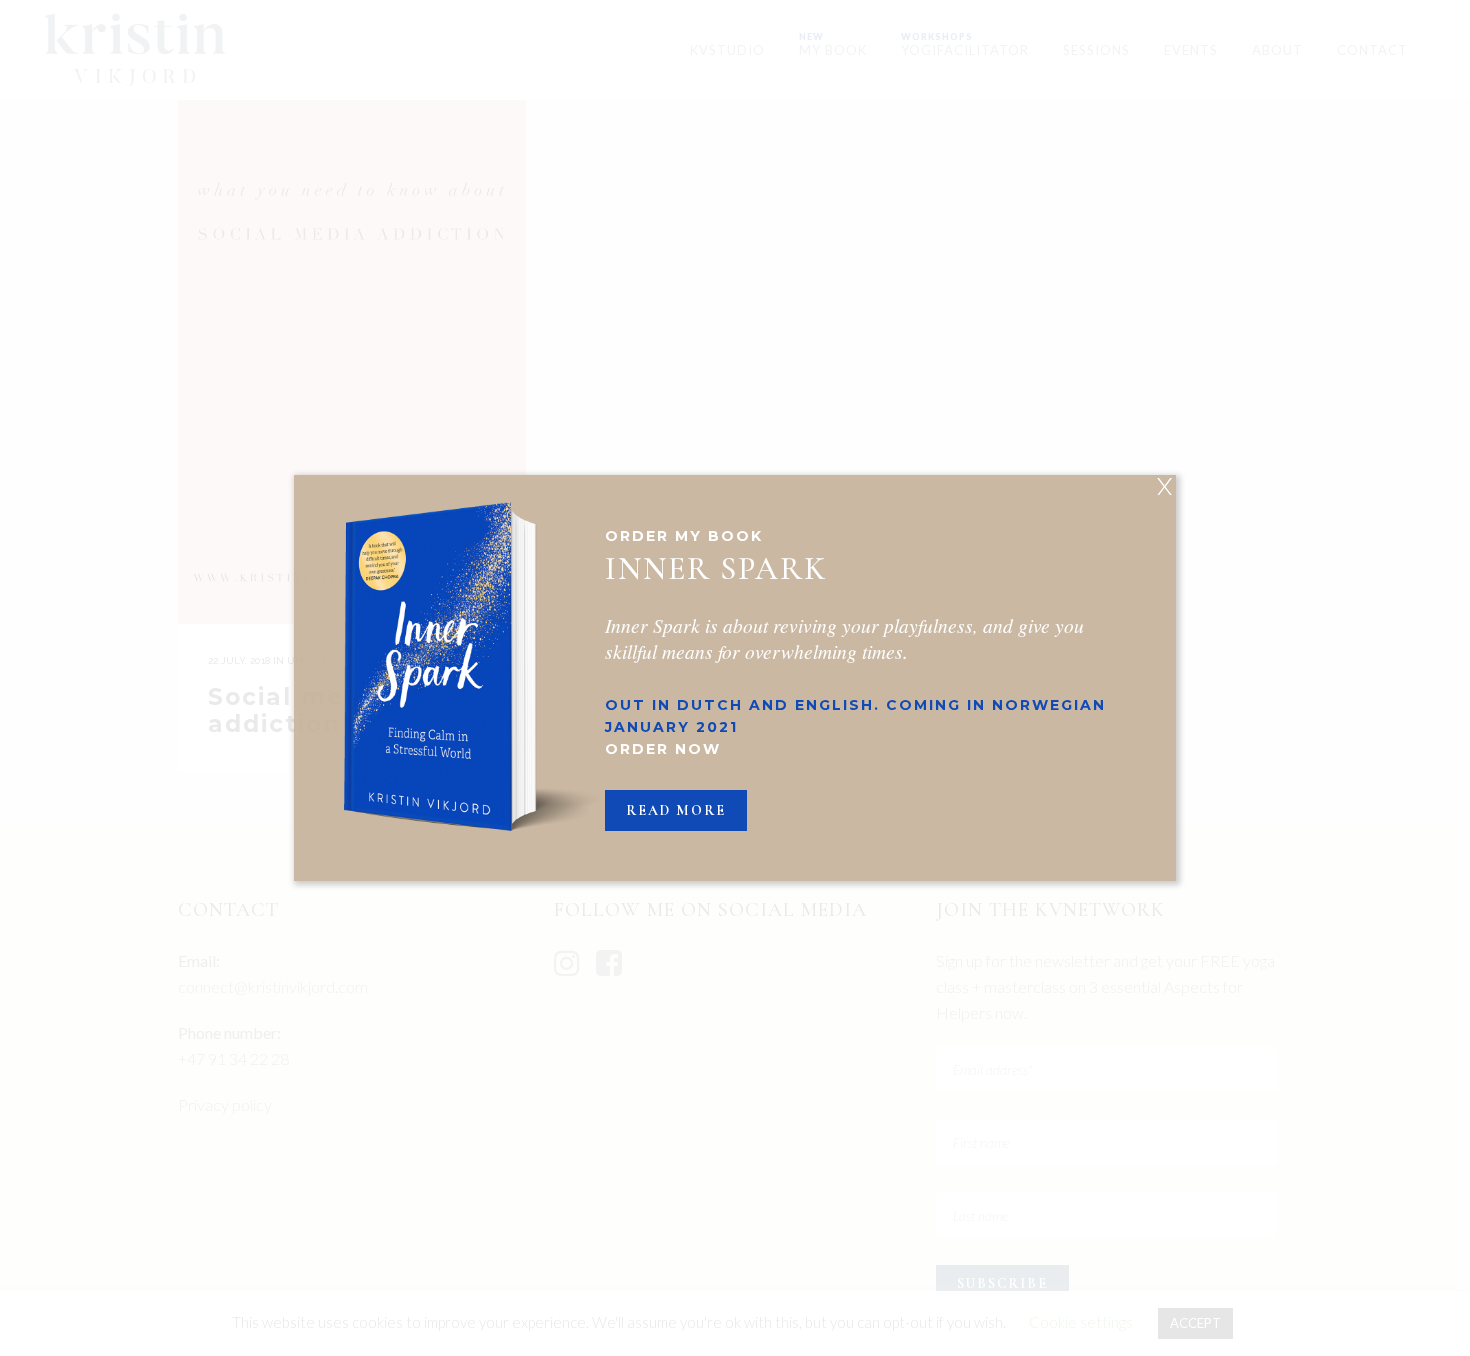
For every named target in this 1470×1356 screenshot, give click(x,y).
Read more (676, 810)
